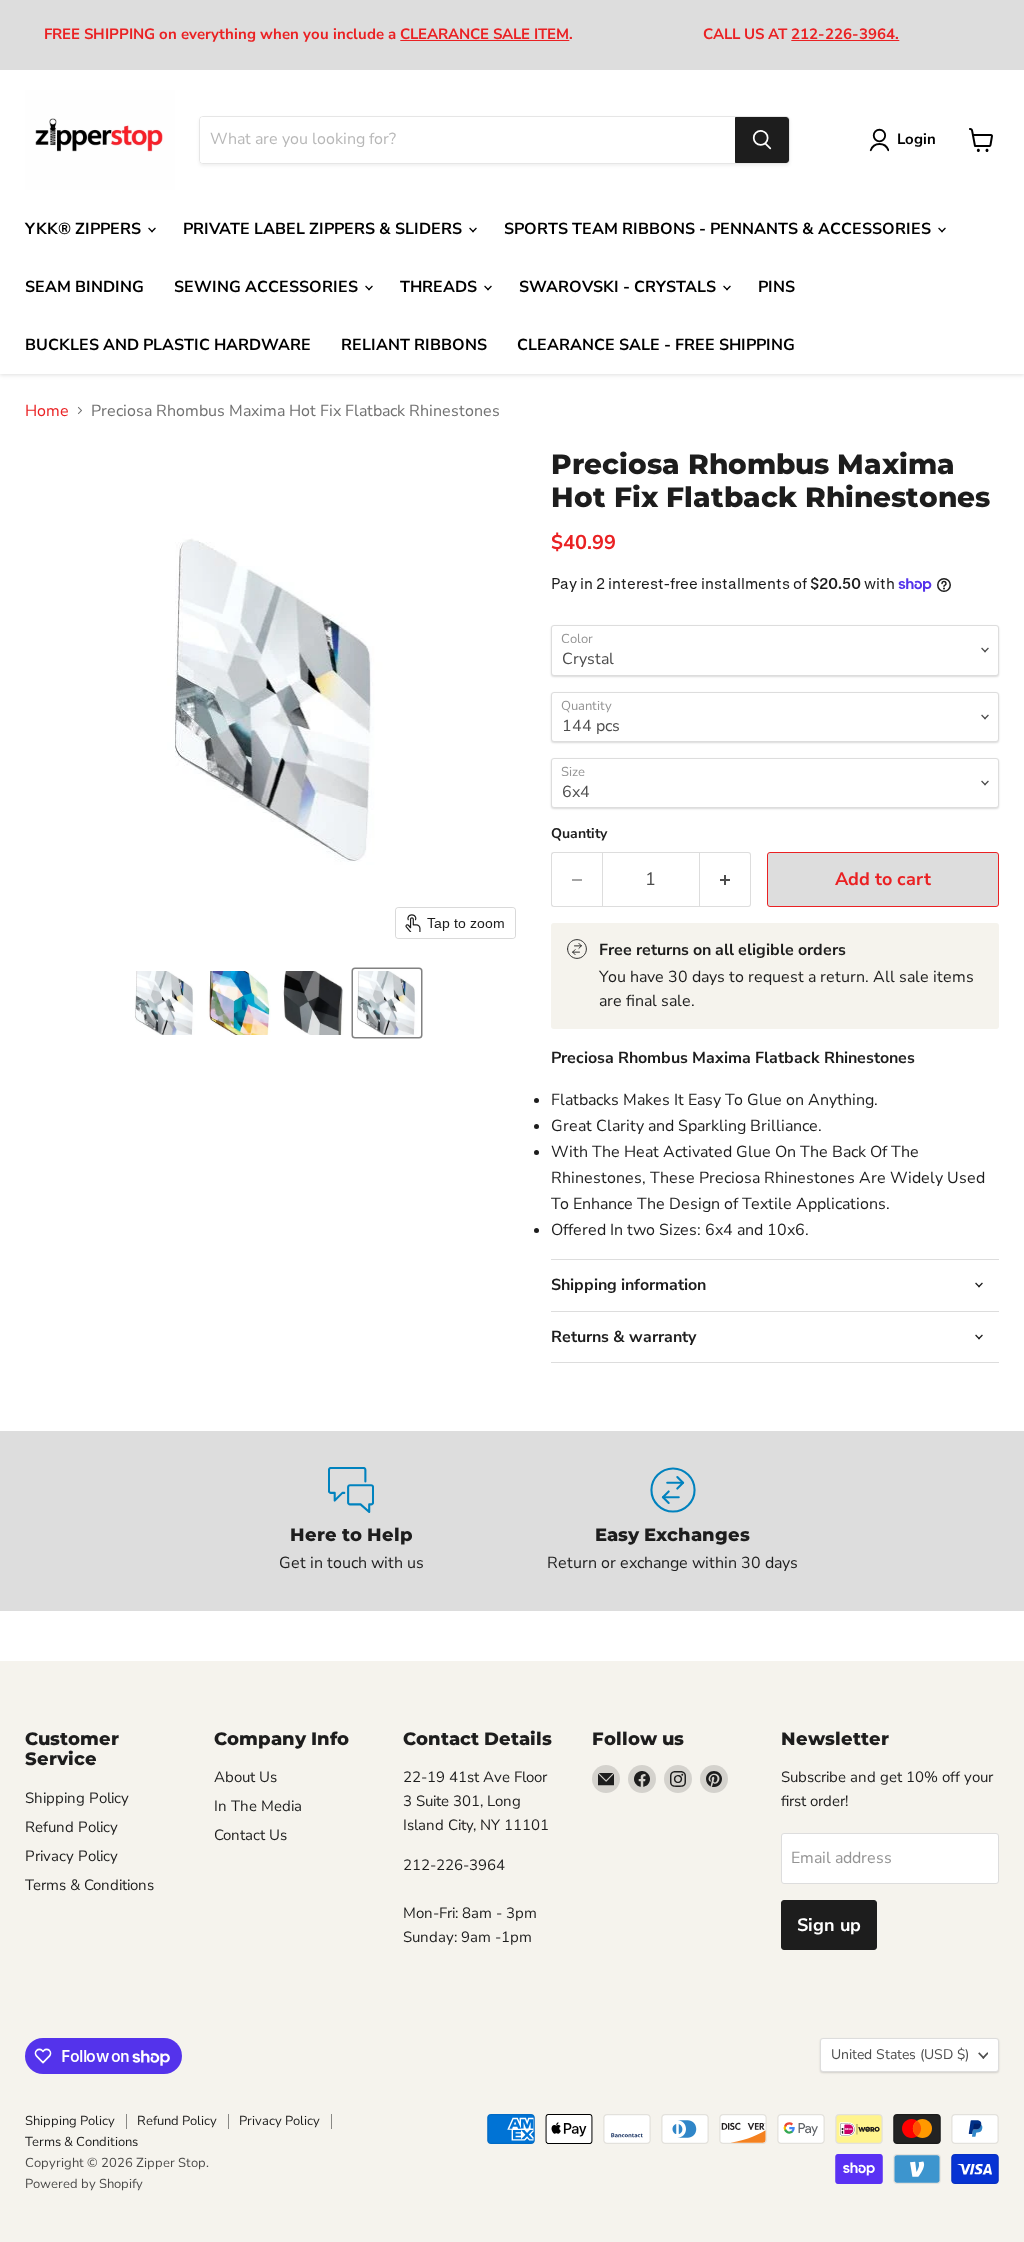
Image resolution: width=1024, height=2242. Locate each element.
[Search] (762, 140)
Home (47, 411)
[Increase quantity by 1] (725, 879)
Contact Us (250, 1835)
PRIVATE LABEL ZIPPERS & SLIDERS (324, 229)
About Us (245, 1777)
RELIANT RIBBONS (414, 345)
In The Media (258, 1806)
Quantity (579, 834)
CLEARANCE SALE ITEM (484, 34)
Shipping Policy (77, 1798)
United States (900, 2054)
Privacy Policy (71, 1856)
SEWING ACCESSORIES (268, 287)
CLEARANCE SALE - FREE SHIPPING (656, 345)
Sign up (829, 1925)
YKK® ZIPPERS (85, 229)
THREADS (440, 287)
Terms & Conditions (89, 1885)
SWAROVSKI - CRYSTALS (619, 287)
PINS (776, 287)
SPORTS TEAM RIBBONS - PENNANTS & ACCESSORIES (719, 229)
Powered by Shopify (84, 2184)
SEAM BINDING (84, 287)
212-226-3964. (845, 34)
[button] (165, 1003)
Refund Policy (71, 1827)
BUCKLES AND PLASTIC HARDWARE (168, 345)
